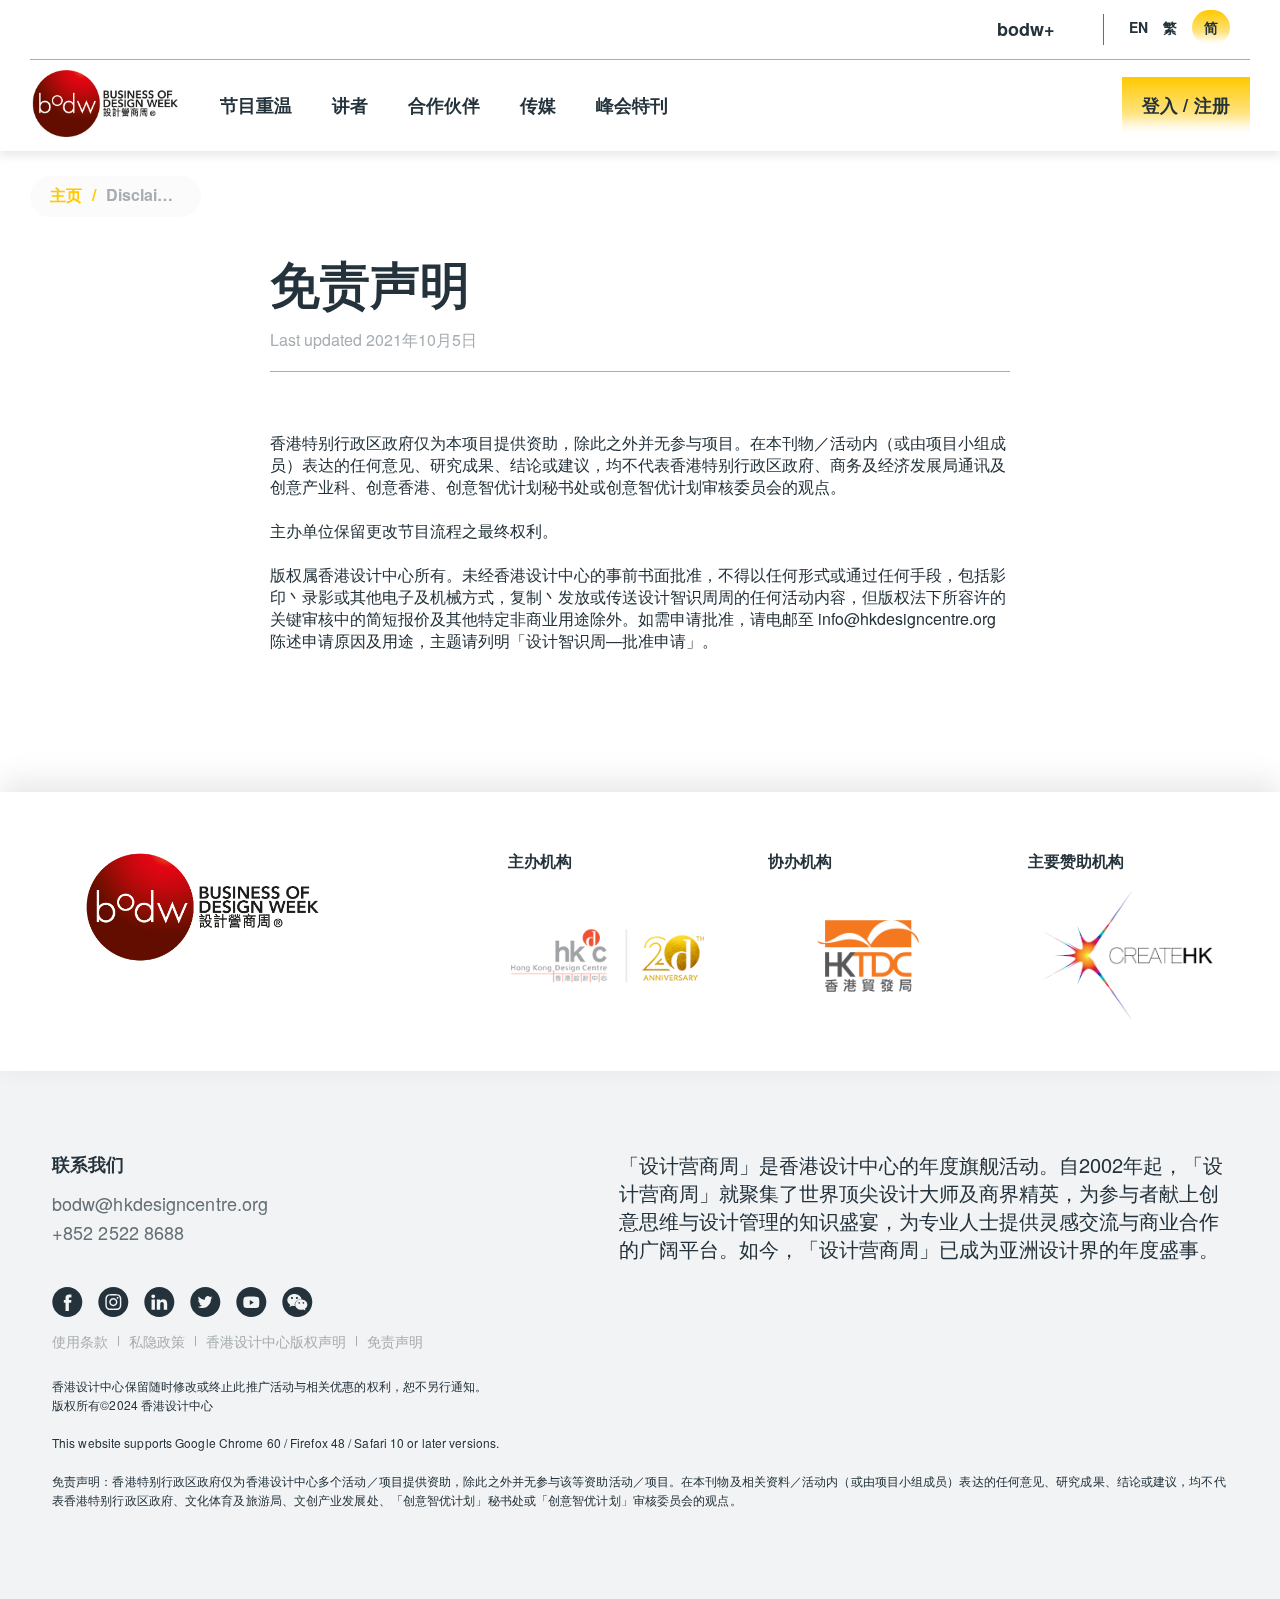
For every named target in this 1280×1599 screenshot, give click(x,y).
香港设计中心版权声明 (276, 1341)
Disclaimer (146, 194)
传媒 (538, 105)
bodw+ (1026, 29)
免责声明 (395, 1341)
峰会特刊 (632, 105)
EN (1138, 27)
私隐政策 (157, 1341)
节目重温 (256, 105)
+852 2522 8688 (118, 1232)
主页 (66, 194)
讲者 (350, 105)
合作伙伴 (444, 105)
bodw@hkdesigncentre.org (160, 1203)
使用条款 (80, 1341)
